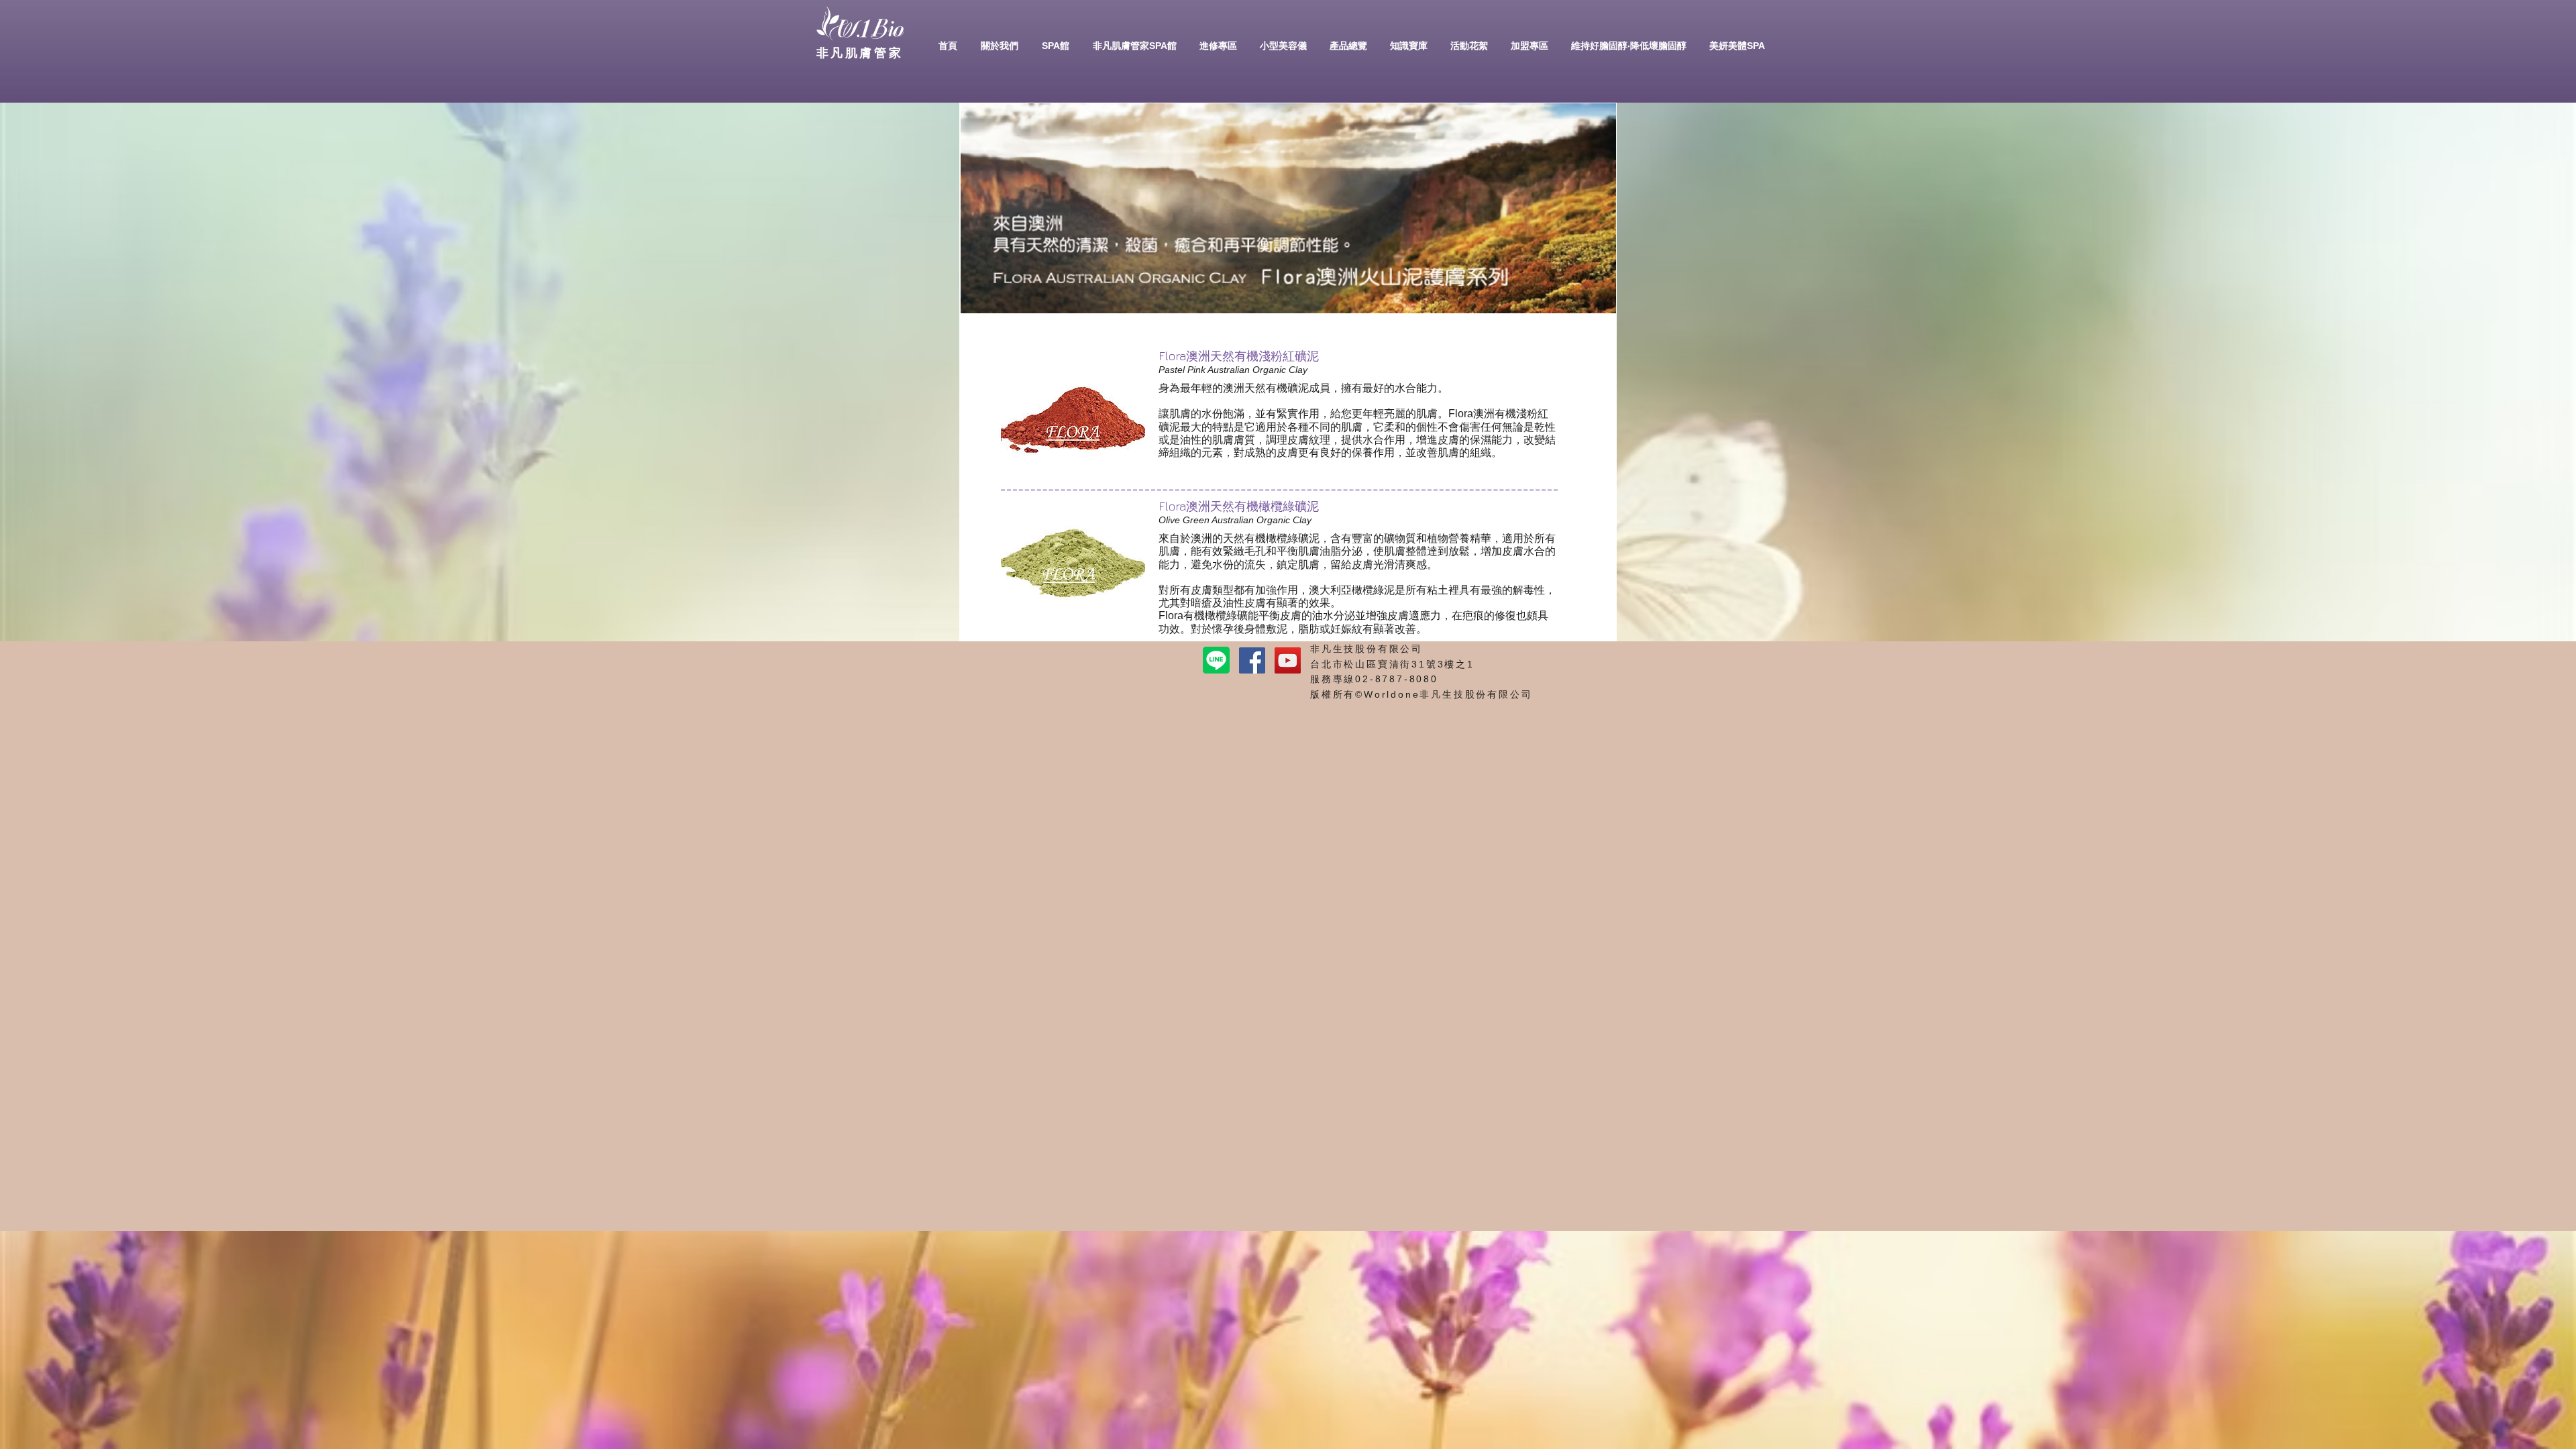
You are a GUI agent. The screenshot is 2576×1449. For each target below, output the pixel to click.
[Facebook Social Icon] (1252, 660)
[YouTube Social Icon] (1288, 660)
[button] (999, 46)
